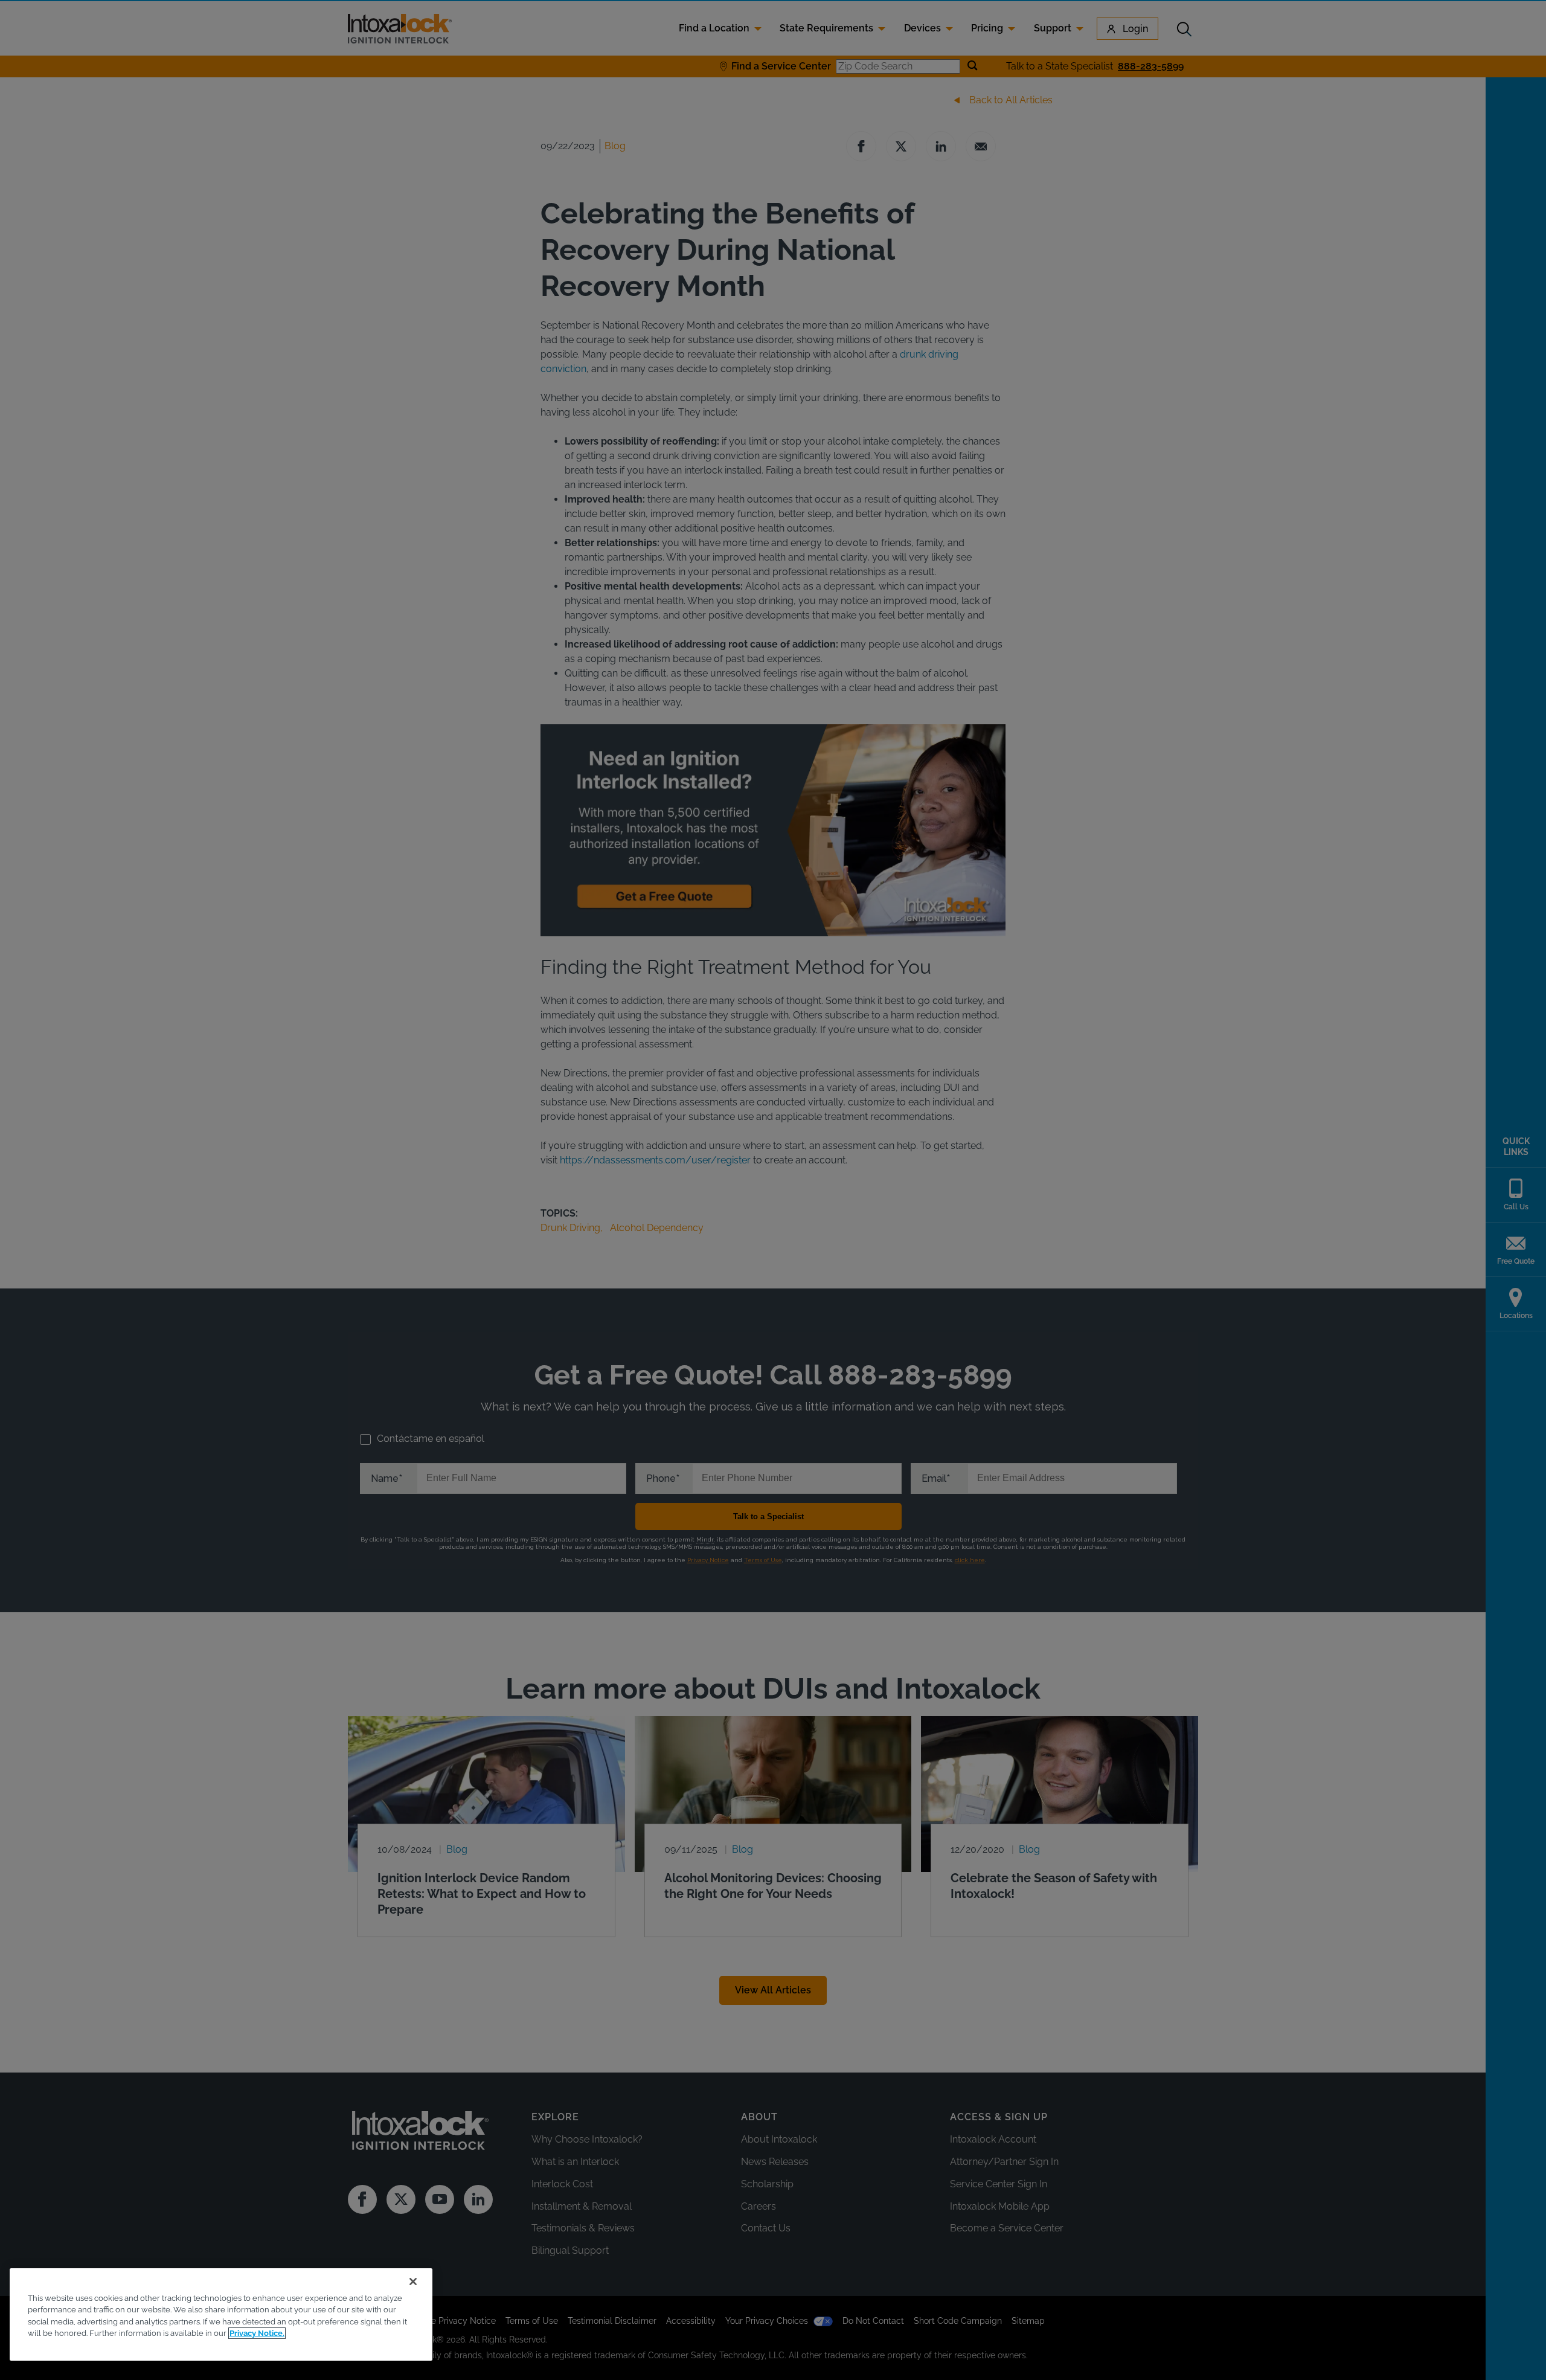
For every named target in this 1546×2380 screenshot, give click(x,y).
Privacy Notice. (257, 2333)
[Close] (413, 2282)
